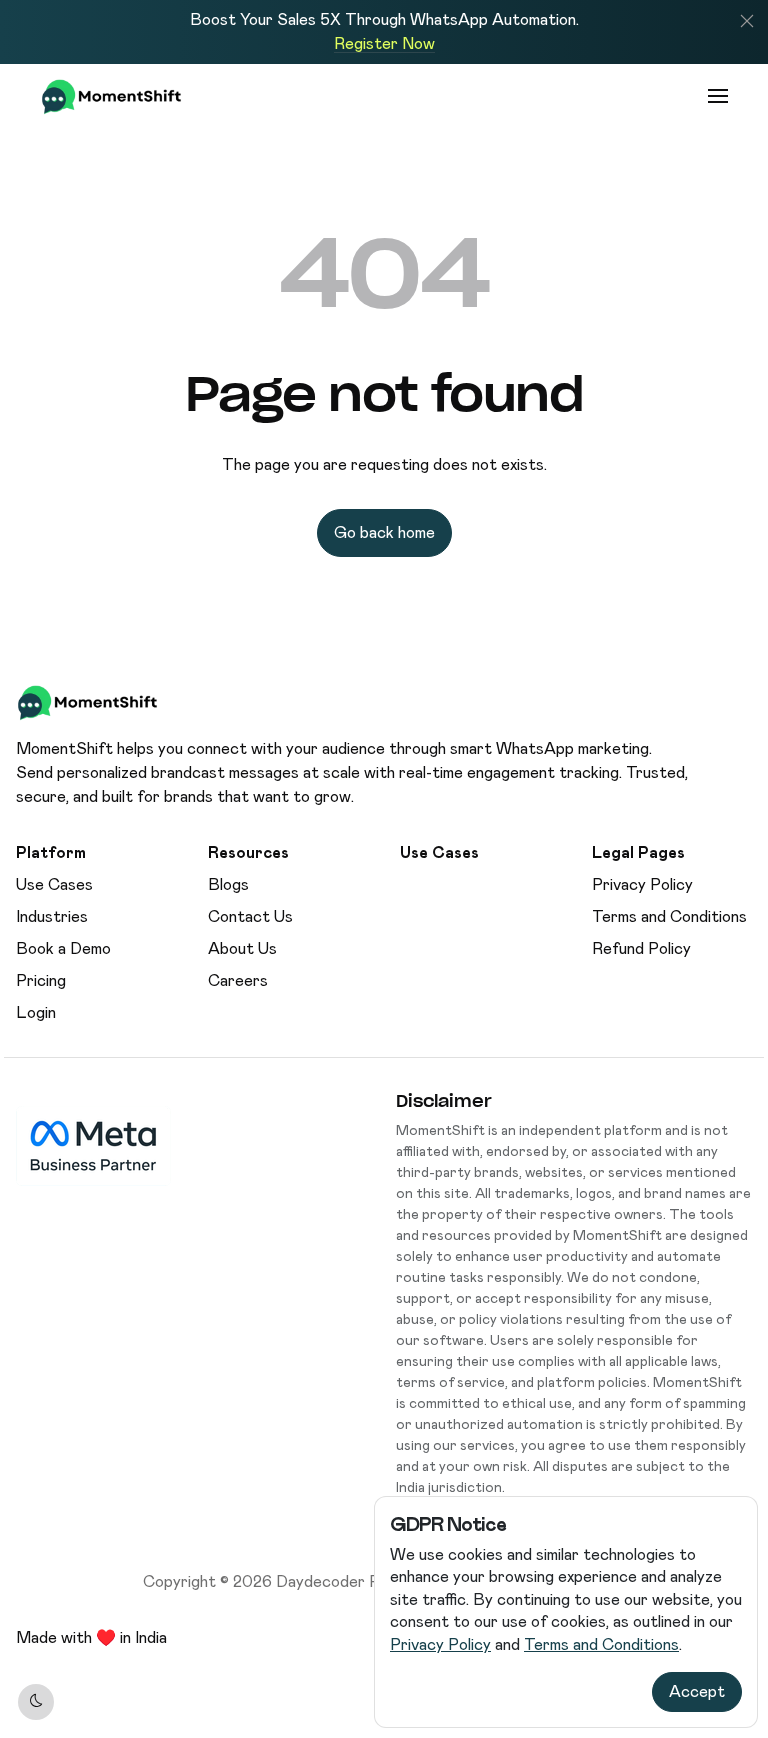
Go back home (384, 532)
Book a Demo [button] (63, 948)
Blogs (228, 884)
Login (36, 1012)
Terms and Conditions (601, 1644)
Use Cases (54, 884)
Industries (52, 916)
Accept (697, 1691)
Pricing (41, 980)
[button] (747, 21)
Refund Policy (641, 948)
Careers (238, 980)
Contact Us (250, 916)
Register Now (384, 43)
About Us (242, 948)
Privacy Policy (440, 1644)
